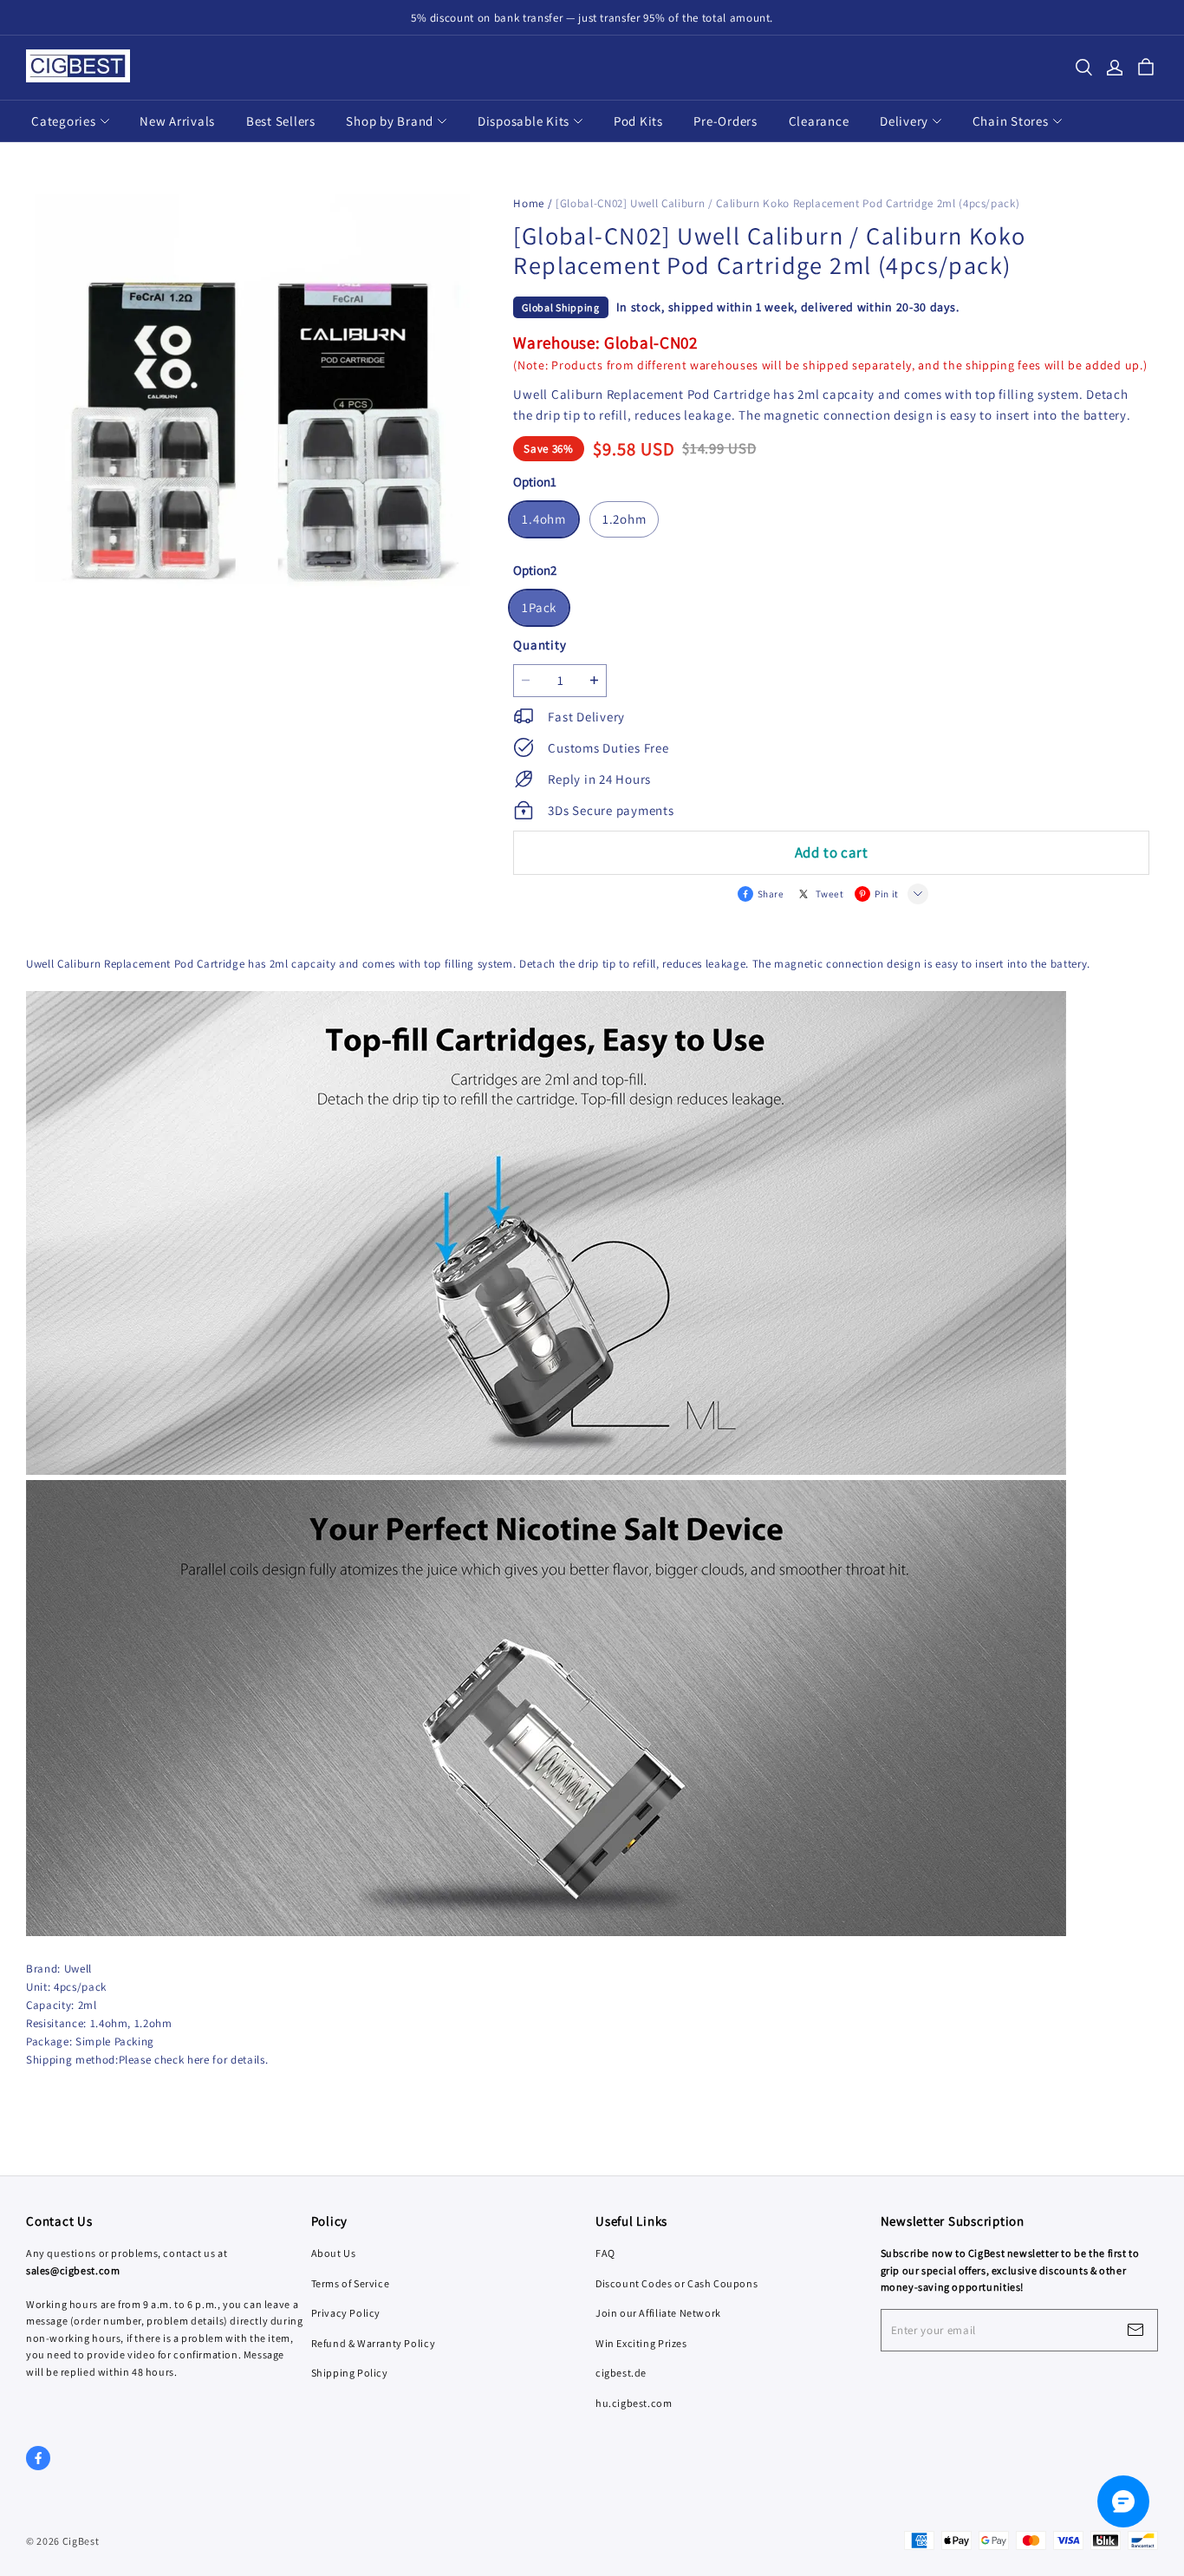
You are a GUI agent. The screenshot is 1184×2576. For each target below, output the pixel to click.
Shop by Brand (390, 121)
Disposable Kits (524, 121)
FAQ (605, 2253)
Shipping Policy (350, 2373)
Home (529, 203)
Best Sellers (281, 121)
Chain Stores (1011, 121)
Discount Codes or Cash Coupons (677, 2283)
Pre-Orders (725, 121)
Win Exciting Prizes (641, 2343)
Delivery (904, 121)
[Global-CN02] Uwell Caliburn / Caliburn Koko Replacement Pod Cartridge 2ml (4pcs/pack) (787, 203)
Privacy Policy (346, 2313)
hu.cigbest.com (634, 2403)
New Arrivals (177, 121)
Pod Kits (638, 121)
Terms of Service (351, 2283)
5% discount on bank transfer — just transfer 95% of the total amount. (592, 18)
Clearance (819, 121)
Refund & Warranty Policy (374, 2343)
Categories (64, 121)
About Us (334, 2253)
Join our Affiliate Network (658, 2313)
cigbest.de (621, 2373)
